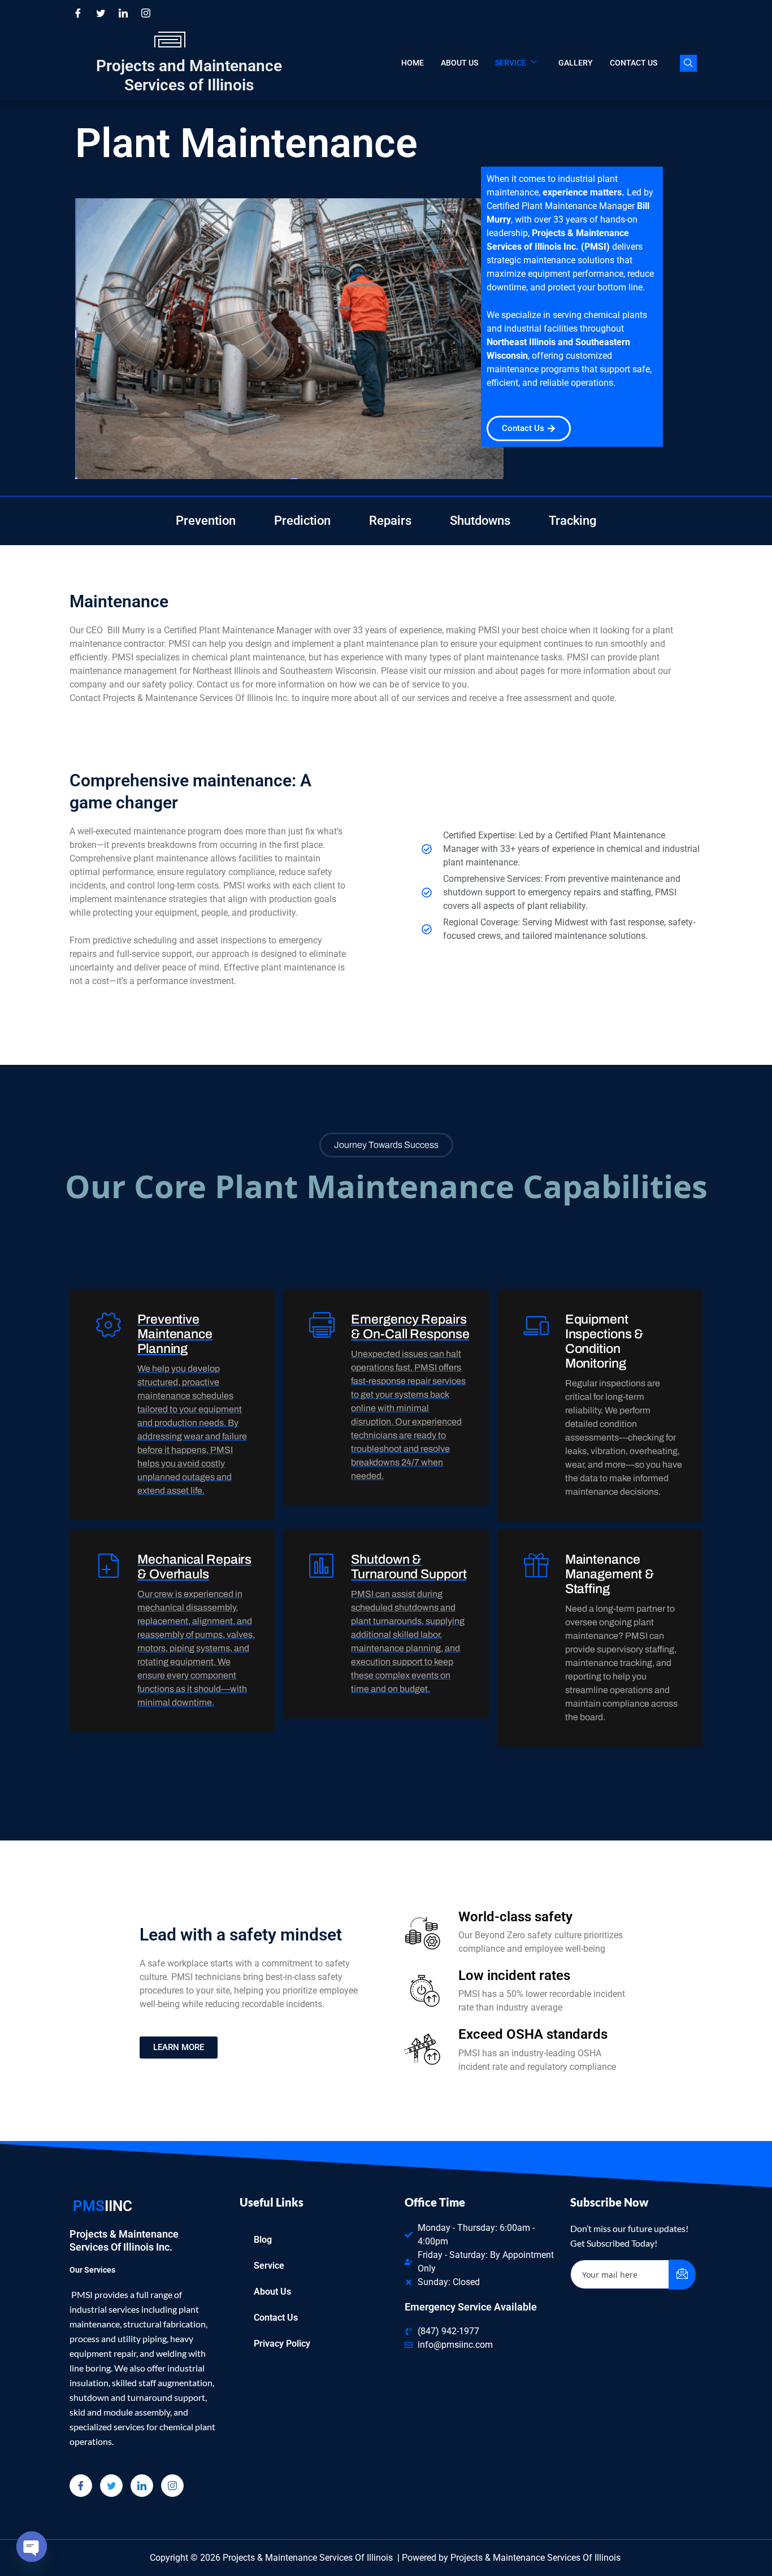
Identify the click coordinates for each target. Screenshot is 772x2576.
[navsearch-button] (688, 63)
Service (511, 63)
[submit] (682, 2275)
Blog (263, 2240)
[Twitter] (101, 13)
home (413, 63)
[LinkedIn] (123, 13)
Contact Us (634, 63)
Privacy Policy (282, 2344)
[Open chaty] (32, 2547)
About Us (459, 63)
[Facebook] (78, 13)
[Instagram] (146, 13)
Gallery (576, 63)
